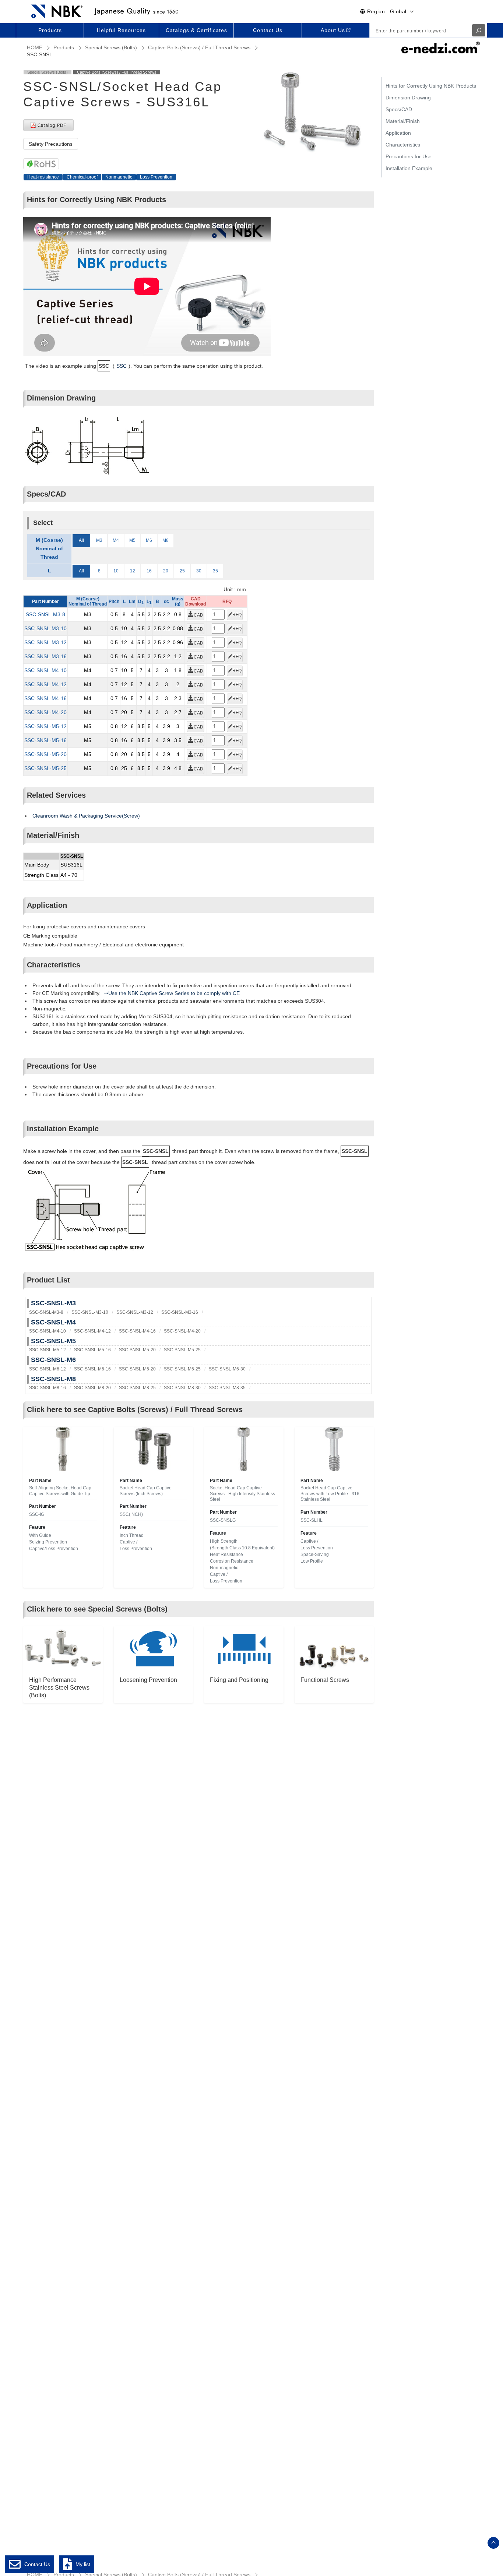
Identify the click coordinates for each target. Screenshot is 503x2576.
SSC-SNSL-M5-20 (45, 754)
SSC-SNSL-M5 (53, 1341)
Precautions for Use (409, 156)
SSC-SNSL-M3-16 (45, 656)
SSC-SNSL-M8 (53, 1379)
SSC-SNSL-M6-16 (92, 1369)
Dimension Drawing (408, 98)
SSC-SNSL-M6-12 (48, 1369)
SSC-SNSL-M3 (53, 1303)
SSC (122, 366)
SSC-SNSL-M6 (53, 1360)
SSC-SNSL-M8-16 (48, 1388)
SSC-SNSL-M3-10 (45, 628)
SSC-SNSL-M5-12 (45, 726)
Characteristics (403, 145)
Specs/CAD (399, 109)
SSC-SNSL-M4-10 (45, 670)
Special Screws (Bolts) (111, 47)
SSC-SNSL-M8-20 (92, 1388)
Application (398, 133)
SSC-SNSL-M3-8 (45, 614)
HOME (35, 47)
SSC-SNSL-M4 (53, 1322)
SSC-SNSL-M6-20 (137, 1369)
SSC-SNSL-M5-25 (45, 768)
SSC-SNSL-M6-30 (227, 1369)
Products (64, 47)
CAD (198, 615)
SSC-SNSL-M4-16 (45, 698)
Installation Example (409, 168)
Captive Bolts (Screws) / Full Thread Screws (199, 47)
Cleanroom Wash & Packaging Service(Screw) (86, 816)
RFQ (237, 615)
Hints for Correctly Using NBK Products (431, 86)
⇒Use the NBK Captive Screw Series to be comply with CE (172, 993)
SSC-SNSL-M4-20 (45, 712)
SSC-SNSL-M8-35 (227, 1388)
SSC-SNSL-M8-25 (137, 1388)
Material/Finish (403, 121)
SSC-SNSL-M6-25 (182, 1369)
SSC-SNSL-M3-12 (45, 642)
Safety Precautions (51, 144)
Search (479, 30)
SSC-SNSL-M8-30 (182, 1388)
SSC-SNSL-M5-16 (45, 740)
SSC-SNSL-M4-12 (45, 684)
